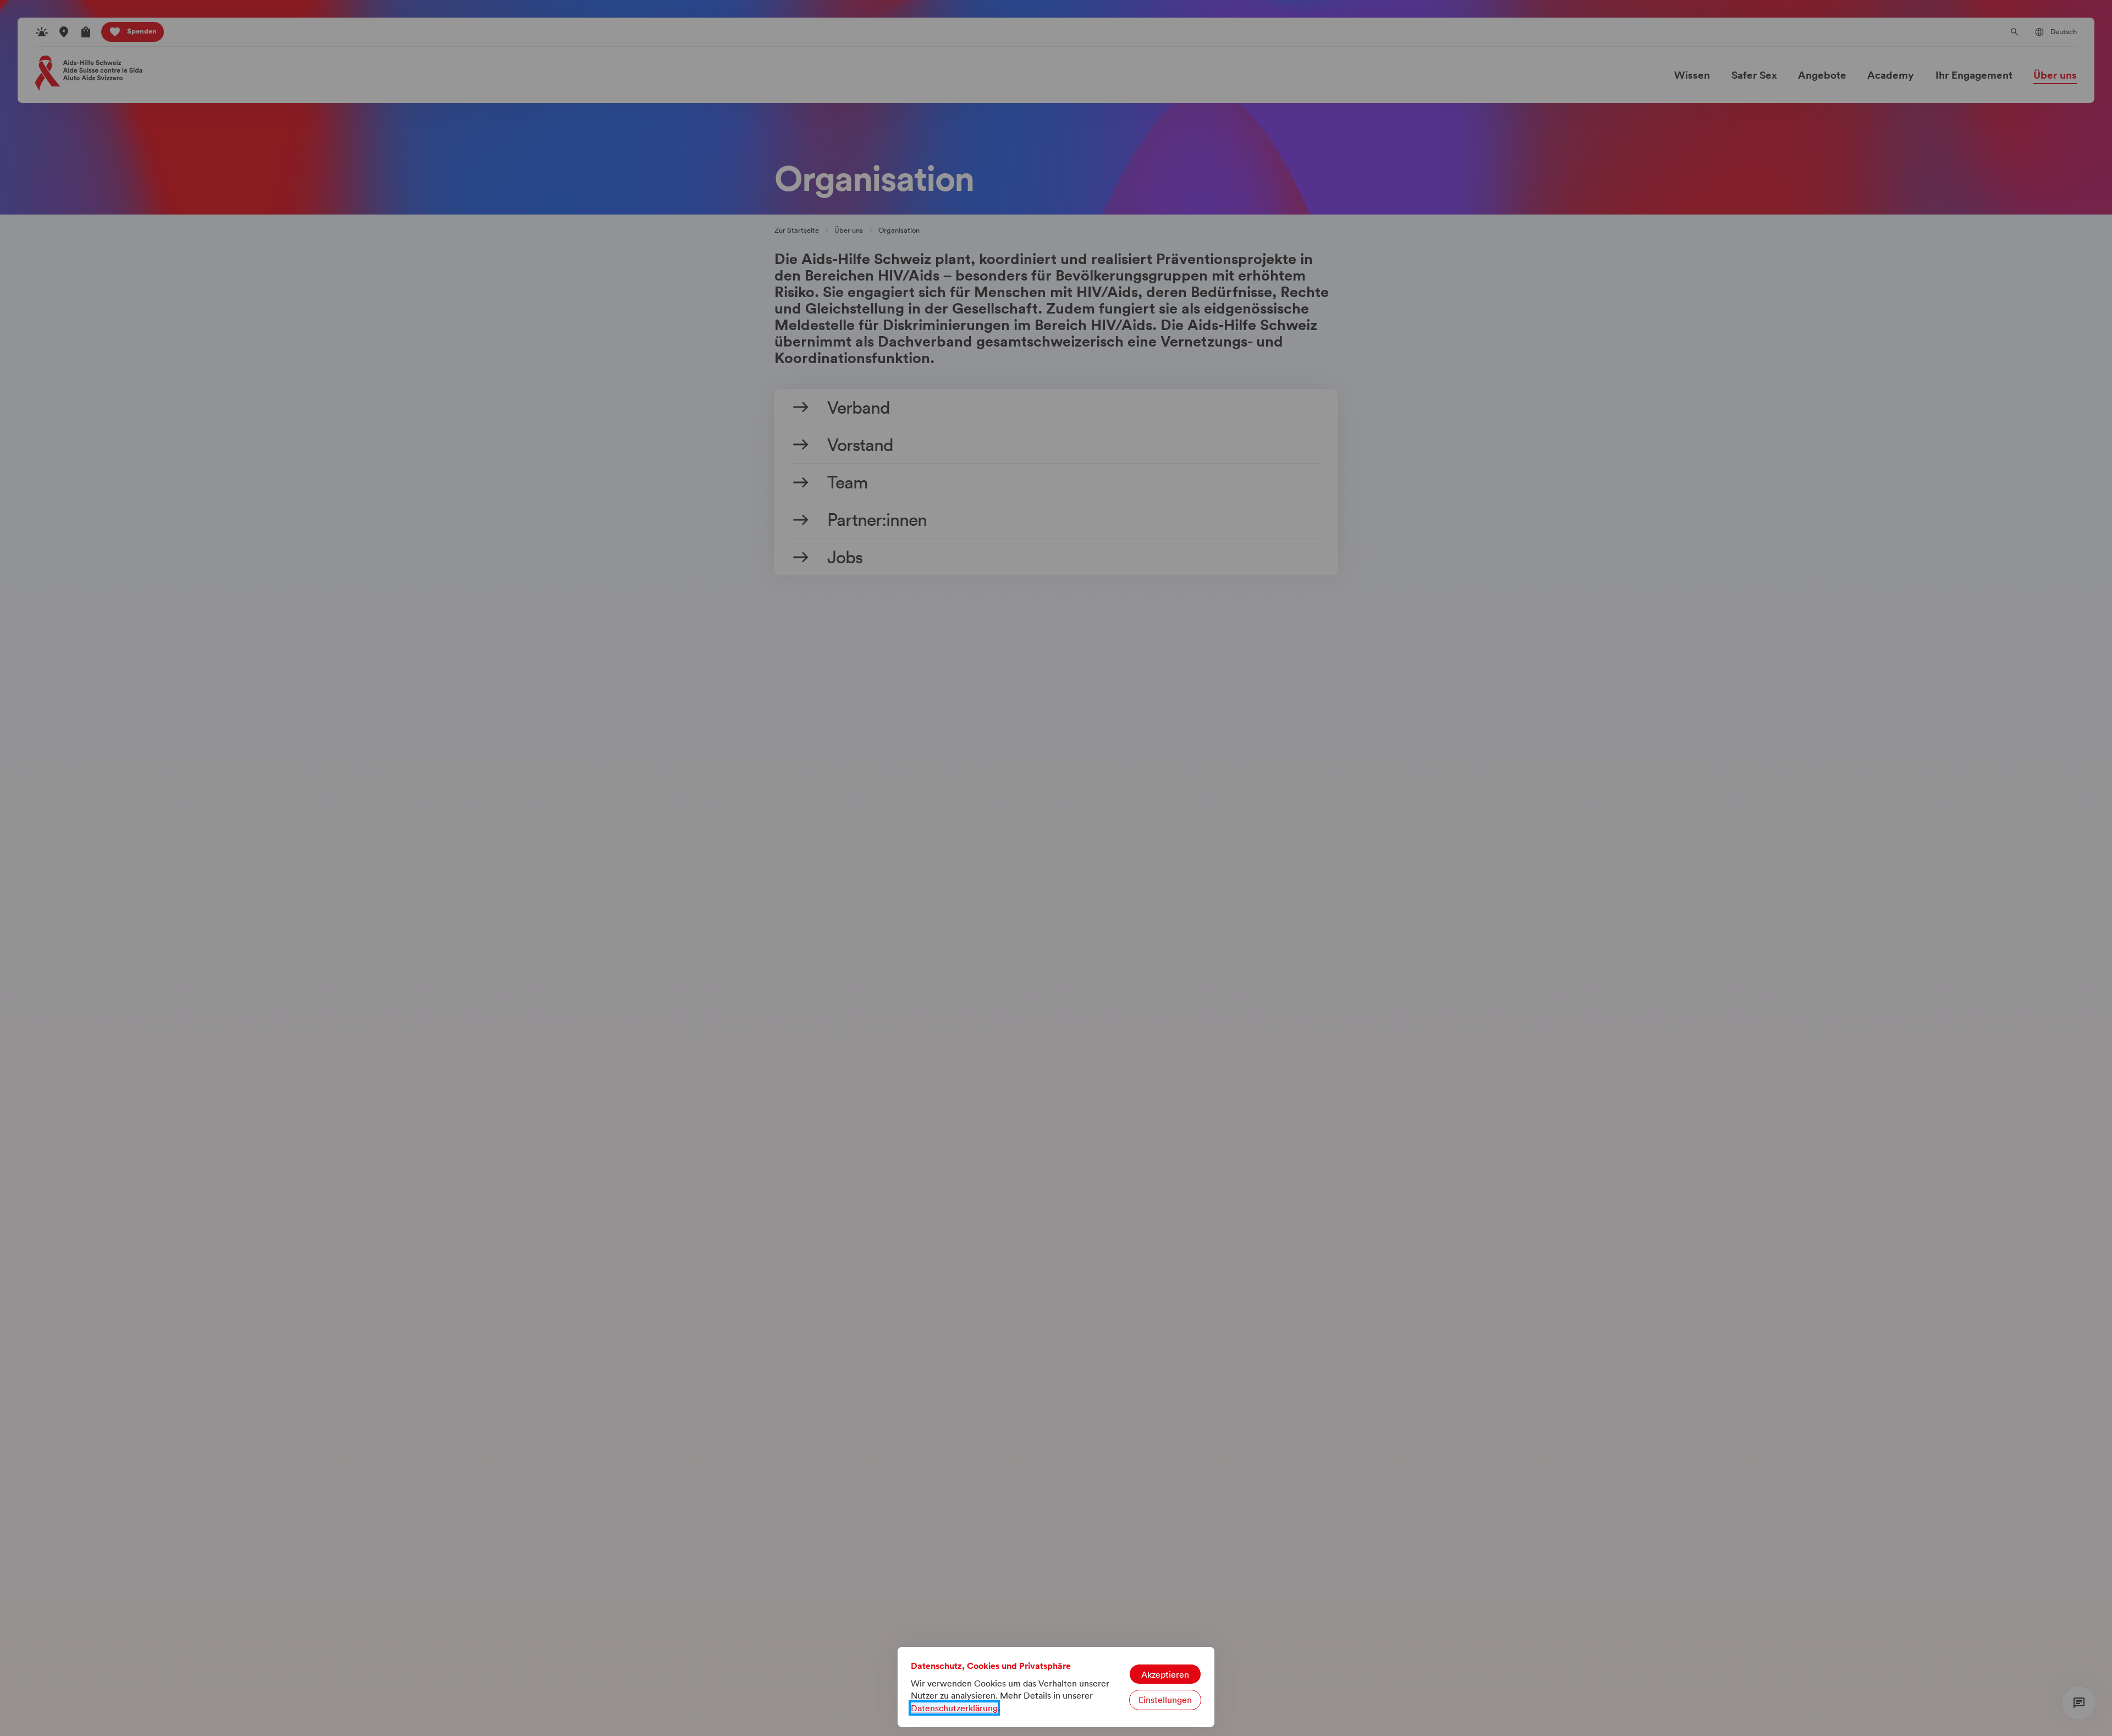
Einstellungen (1165, 1700)
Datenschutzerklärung (954, 1708)
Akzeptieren (1165, 1674)
